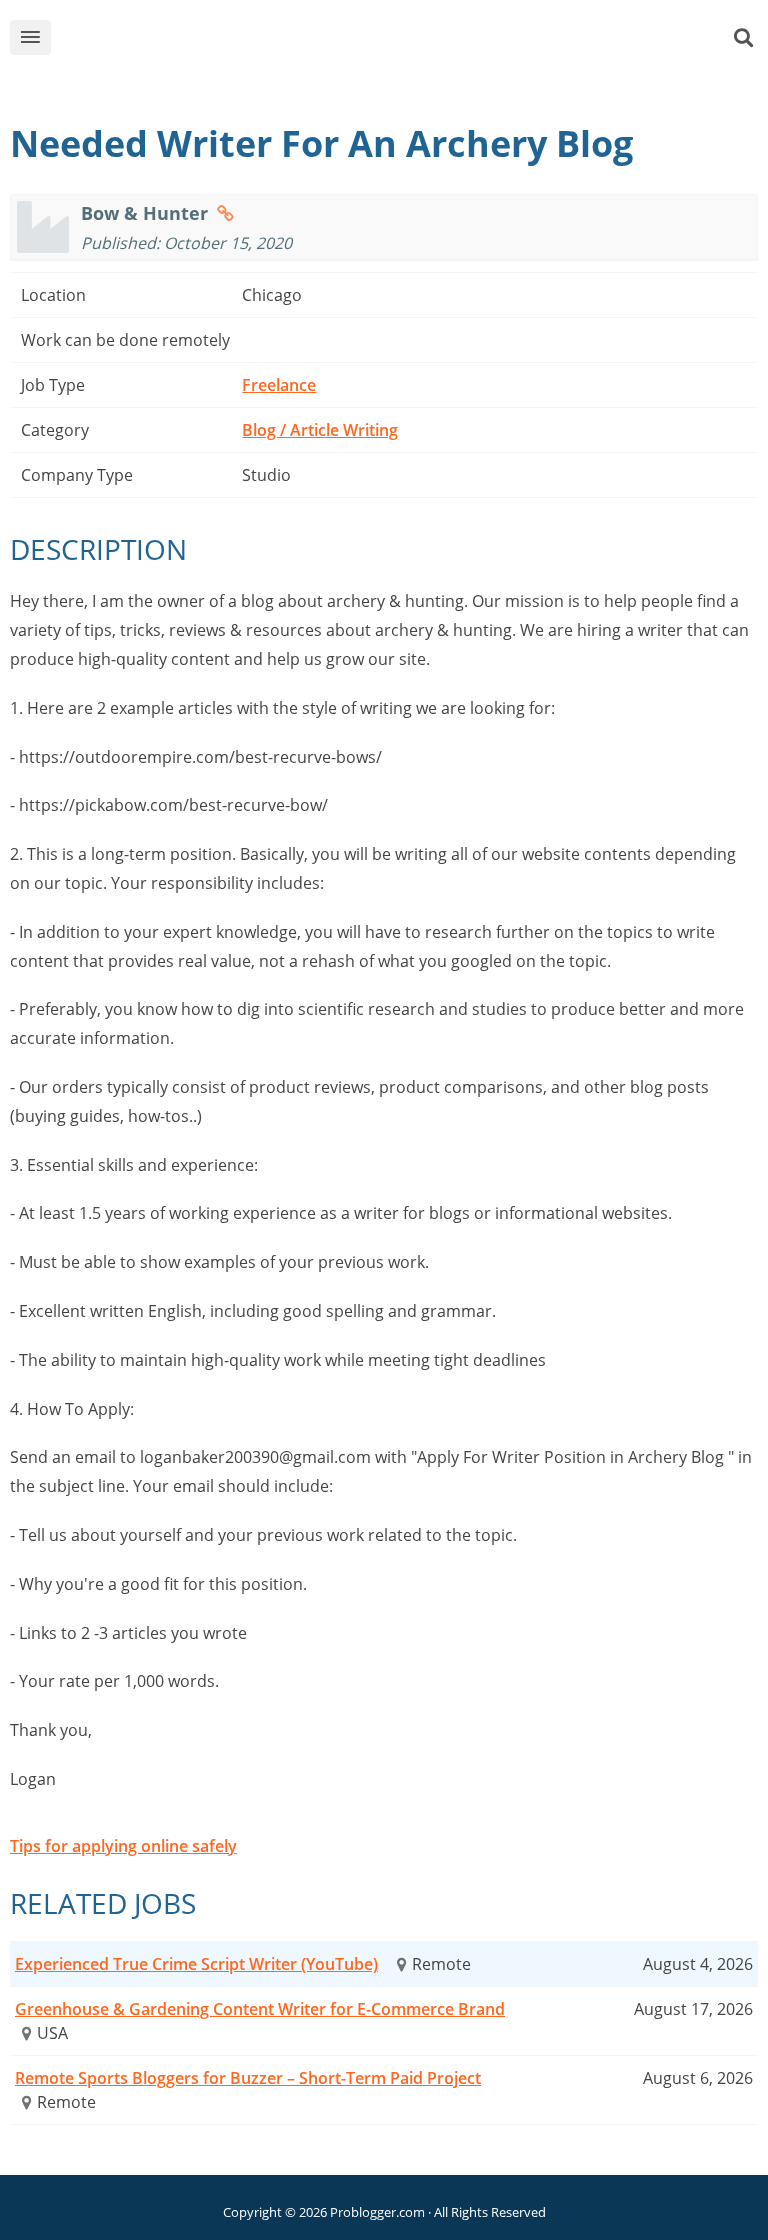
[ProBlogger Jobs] (415, 41)
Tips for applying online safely (123, 1846)
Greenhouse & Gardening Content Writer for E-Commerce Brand (260, 2009)
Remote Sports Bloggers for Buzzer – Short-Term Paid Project (248, 2078)
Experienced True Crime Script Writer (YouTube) (196, 1964)
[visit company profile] (225, 213)
